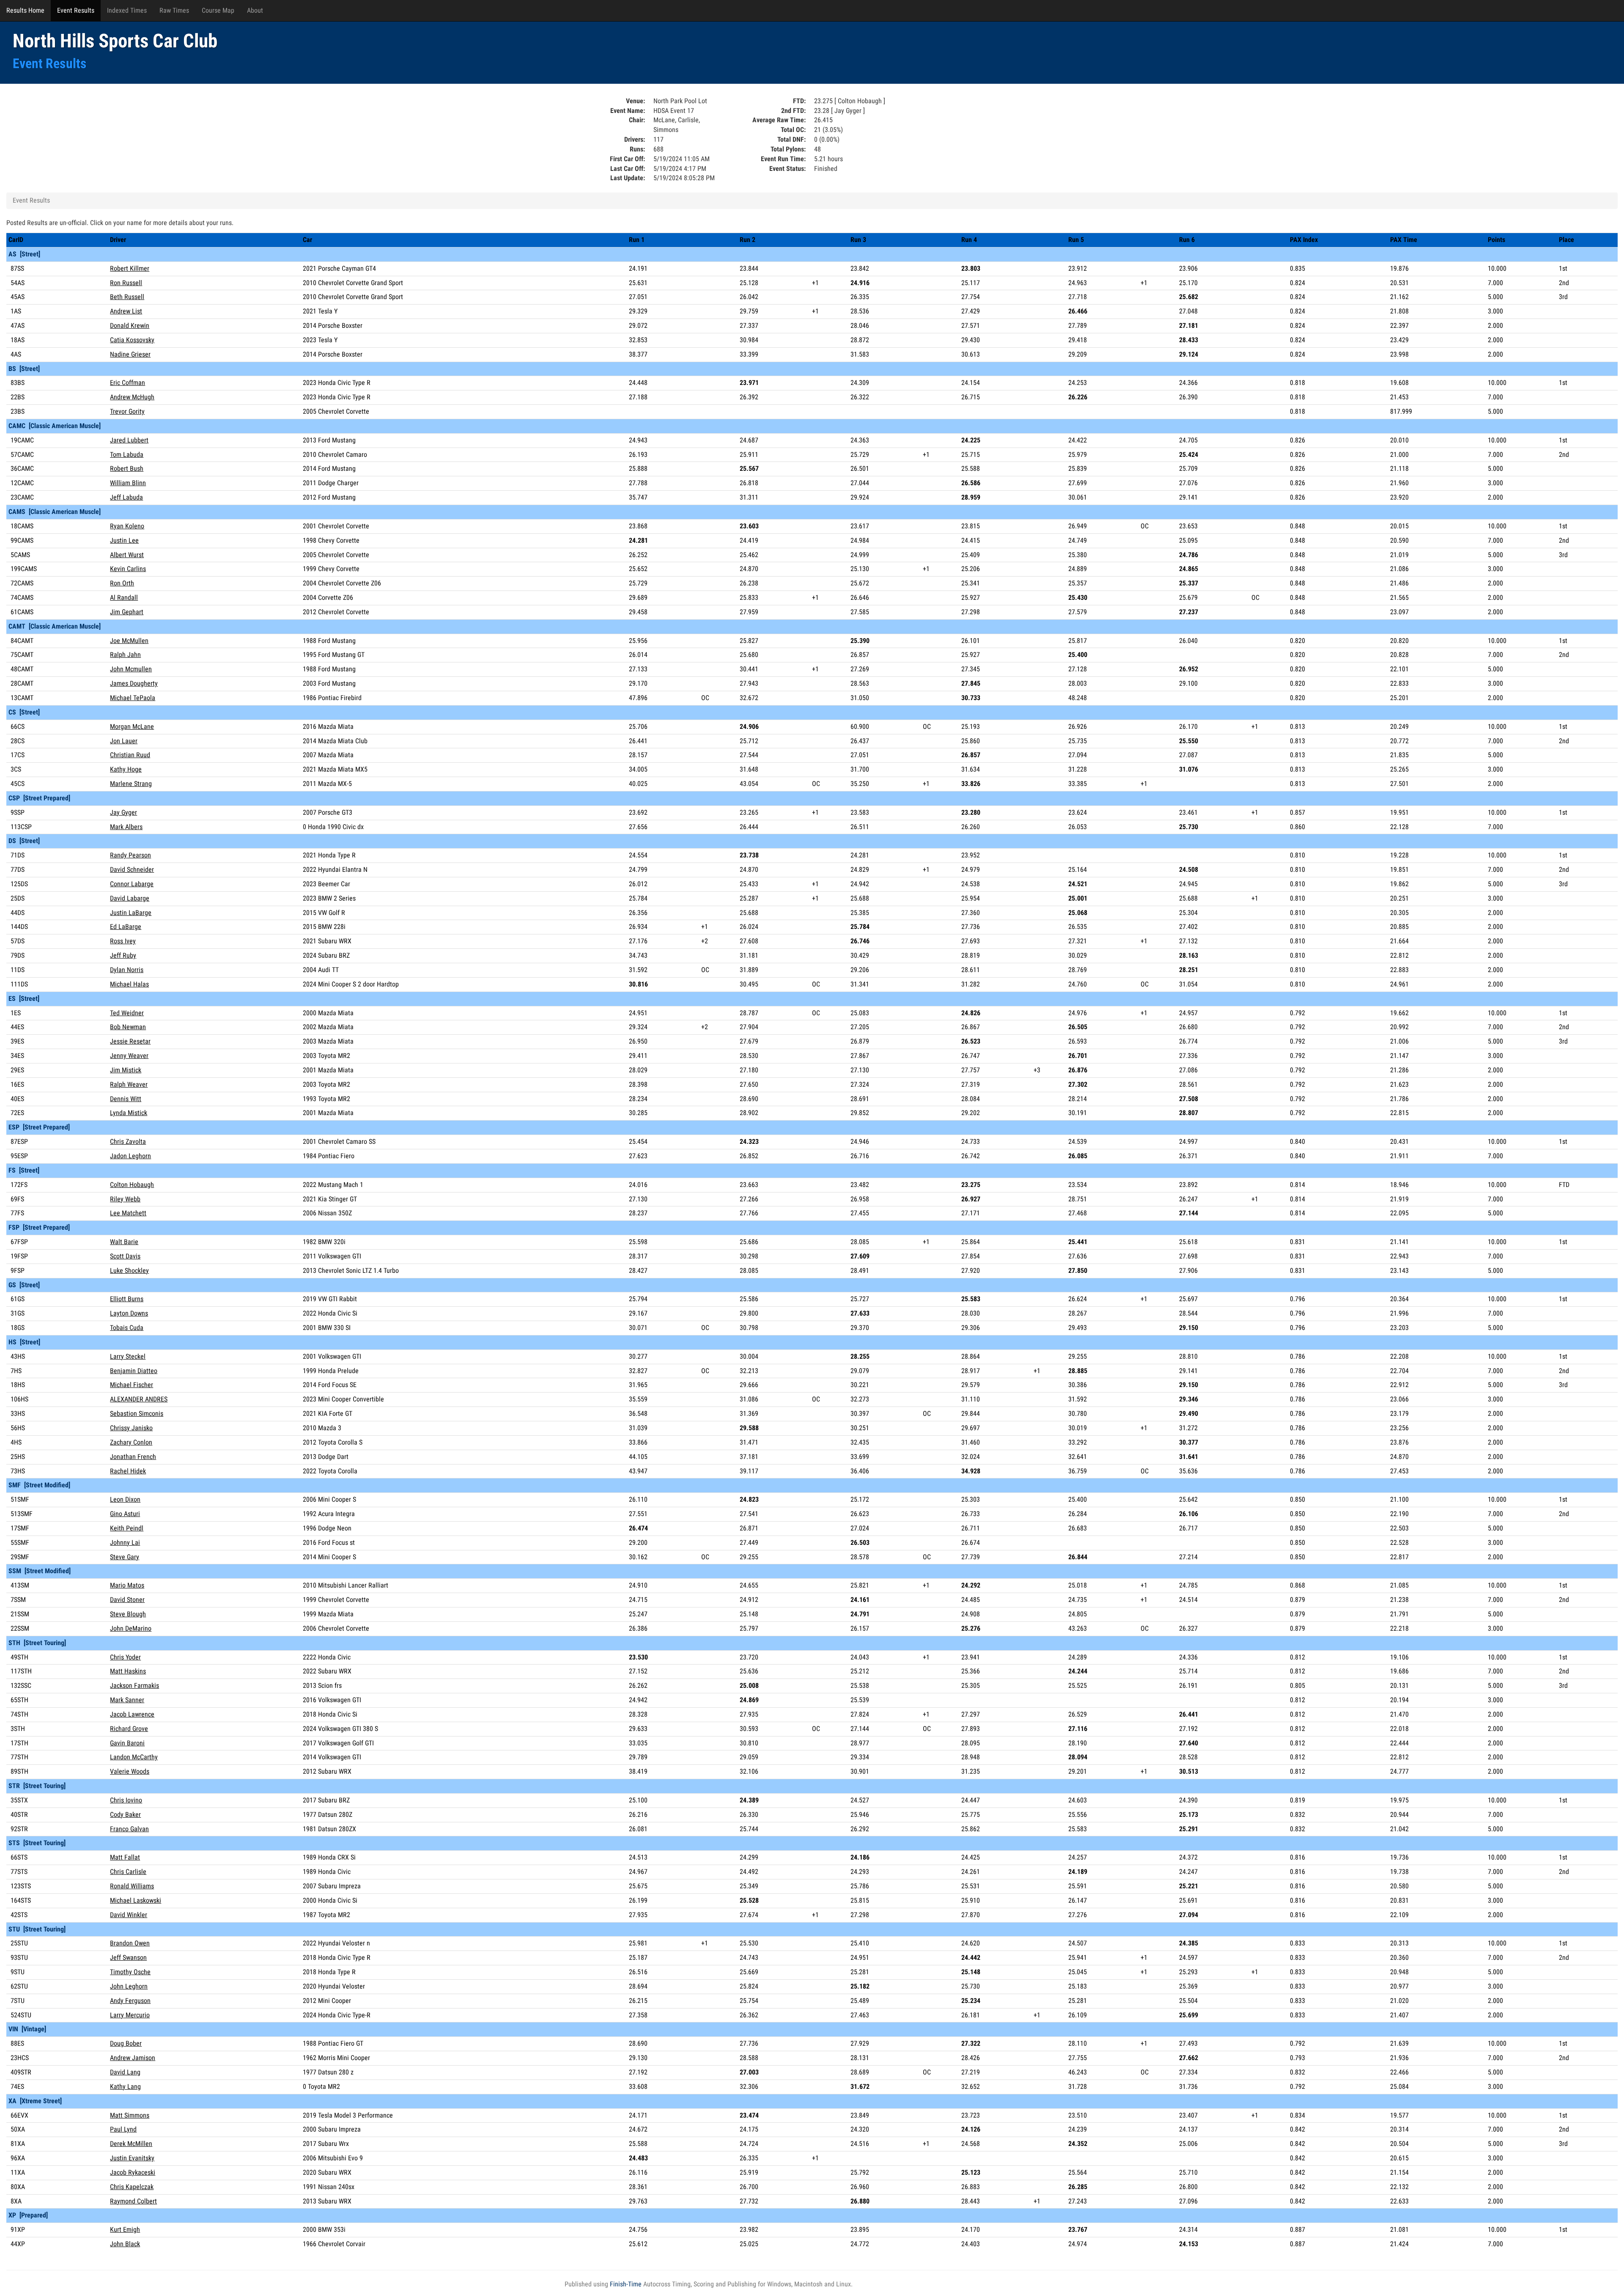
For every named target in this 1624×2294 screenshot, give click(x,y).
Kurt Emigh (125, 2229)
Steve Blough (128, 1614)
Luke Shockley (129, 1271)
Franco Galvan (129, 1829)
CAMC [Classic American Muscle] (55, 426)
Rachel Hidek (128, 1471)
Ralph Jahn (125, 655)
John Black (125, 2244)
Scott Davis (125, 1256)
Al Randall (124, 598)
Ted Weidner (127, 1013)
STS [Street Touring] (37, 1843)
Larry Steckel (128, 1356)
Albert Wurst (127, 555)
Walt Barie (124, 1242)
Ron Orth (122, 583)
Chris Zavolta (128, 1142)
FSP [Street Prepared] (39, 1227)
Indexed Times (127, 10)
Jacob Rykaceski (133, 2172)
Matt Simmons (130, 2115)
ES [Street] (24, 999)
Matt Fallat (125, 1857)
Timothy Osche (130, 1972)
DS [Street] (24, 841)
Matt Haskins (128, 1671)
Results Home (25, 10)
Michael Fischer (132, 1385)
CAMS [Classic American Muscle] (55, 512)
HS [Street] (24, 1342)
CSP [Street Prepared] (39, 798)
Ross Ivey (123, 941)
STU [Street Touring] (37, 1929)
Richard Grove (129, 1729)
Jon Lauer (124, 741)
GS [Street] (24, 1285)
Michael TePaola (133, 698)
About (255, 10)
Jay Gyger (123, 812)
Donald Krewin (130, 326)
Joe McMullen (129, 641)
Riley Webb (125, 1199)
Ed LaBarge (126, 927)
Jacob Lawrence (132, 1714)
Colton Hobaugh (132, 1185)
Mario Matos (127, 1585)
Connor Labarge (132, 884)
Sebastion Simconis (137, 1413)
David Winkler (129, 1915)
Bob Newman (128, 1027)
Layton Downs (129, 1313)
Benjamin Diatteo (134, 1371)
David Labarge (130, 898)
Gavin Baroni (127, 1743)
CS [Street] (24, 712)
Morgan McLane (132, 727)
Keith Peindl (127, 1528)
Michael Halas (129, 984)
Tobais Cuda (127, 1328)
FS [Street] (24, 1170)
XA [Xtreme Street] (35, 2101)
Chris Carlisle (128, 1872)
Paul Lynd (123, 2129)
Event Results (76, 10)
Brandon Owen (130, 1943)
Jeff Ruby (123, 955)
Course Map (218, 10)
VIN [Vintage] (27, 2029)
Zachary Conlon (131, 1442)
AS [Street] (24, 254)
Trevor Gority (127, 411)
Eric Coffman (128, 383)
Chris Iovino (126, 1800)
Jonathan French (133, 1457)
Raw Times (174, 10)
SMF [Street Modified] (39, 1485)
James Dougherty (134, 683)
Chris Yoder (125, 1657)
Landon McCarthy (134, 1757)
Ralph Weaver (129, 1084)
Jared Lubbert (129, 440)
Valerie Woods (130, 1771)
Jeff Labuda (126, 497)
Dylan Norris (127, 970)
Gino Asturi (125, 1514)
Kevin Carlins (128, 569)
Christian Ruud (130, 755)
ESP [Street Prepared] (39, 1127)
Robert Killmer (130, 268)
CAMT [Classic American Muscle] (55, 626)
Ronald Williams (132, 1886)
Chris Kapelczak (132, 2187)
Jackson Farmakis (134, 1685)
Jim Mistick (126, 1070)
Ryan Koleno (127, 526)
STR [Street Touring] (37, 1786)
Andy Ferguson (130, 2001)
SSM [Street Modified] (40, 1571)
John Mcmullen (131, 669)
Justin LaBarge (131, 913)
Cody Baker (125, 1815)
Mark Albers (126, 827)
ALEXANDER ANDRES (139, 1399)
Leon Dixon (125, 1499)
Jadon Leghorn (130, 1156)
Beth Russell (127, 297)
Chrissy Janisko (131, 1428)
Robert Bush (127, 468)
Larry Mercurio (130, 2015)
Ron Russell (126, 283)
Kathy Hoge (126, 769)
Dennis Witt (126, 1099)
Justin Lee (124, 540)
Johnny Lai (125, 1543)
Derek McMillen (131, 2144)
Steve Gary (125, 1557)
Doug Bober (126, 2043)
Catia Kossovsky (132, 340)
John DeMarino (131, 1628)
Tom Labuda (127, 455)
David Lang (125, 2072)
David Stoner (127, 1600)
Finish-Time (626, 2284)
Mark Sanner (127, 1700)
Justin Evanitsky (132, 2158)
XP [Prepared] (28, 2215)
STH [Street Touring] (37, 1643)
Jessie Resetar (130, 1041)
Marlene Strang (131, 784)
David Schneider (132, 870)
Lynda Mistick (129, 1113)
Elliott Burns (127, 1299)
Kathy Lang (125, 2087)
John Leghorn (129, 1986)
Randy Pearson (130, 855)
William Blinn (128, 483)
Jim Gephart (127, 612)
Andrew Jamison (133, 2058)
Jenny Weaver (129, 1056)
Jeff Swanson (128, 1957)
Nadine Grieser (130, 354)
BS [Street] (24, 369)
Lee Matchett (128, 1213)
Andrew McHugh (132, 397)
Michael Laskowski (136, 1900)
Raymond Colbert (133, 2201)
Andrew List (126, 311)
